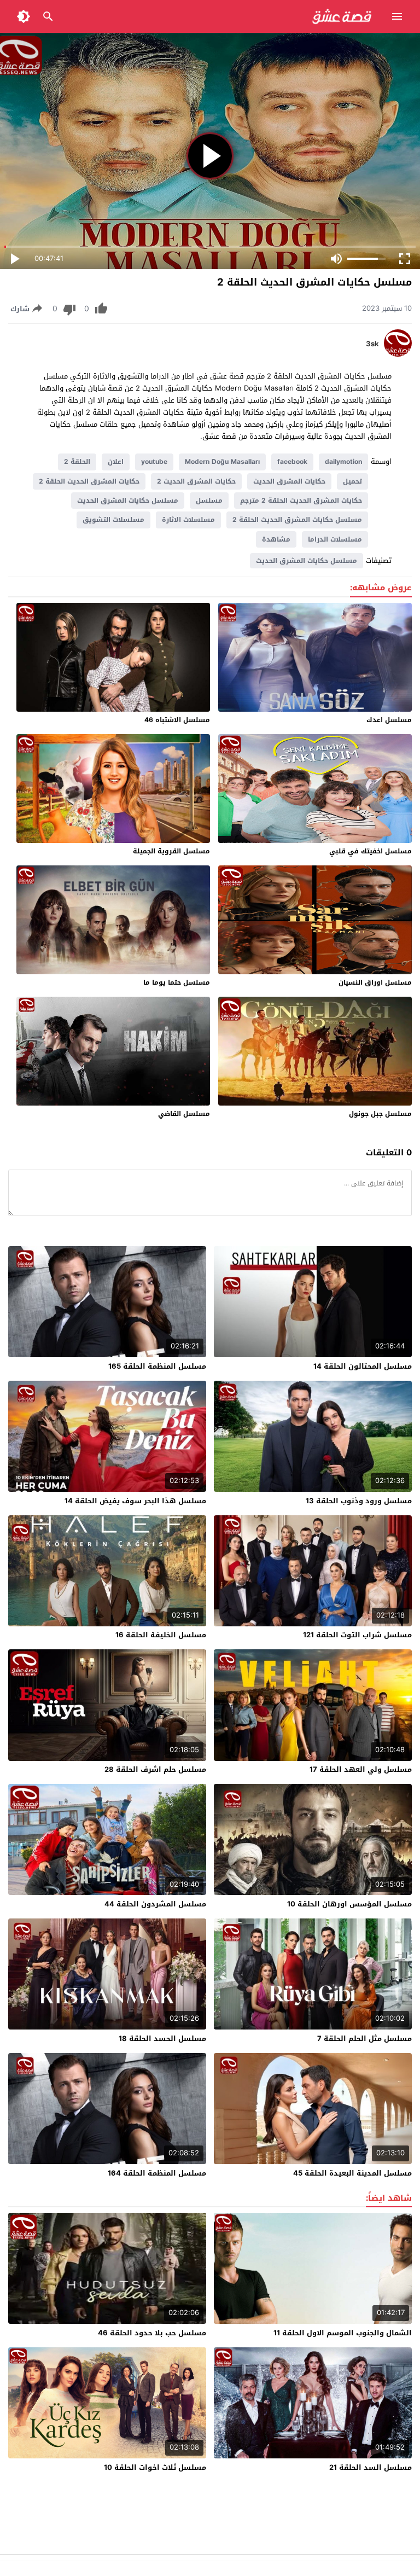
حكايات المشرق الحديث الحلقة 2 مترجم (301, 501)
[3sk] (398, 354)
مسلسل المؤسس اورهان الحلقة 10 (349, 1904)
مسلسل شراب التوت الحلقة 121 (357, 1635)
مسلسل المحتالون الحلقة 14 (363, 1366)
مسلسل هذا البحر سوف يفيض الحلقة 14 (135, 1501)
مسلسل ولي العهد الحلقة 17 (361, 1769)
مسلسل (209, 501)
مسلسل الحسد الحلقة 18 (162, 2039)
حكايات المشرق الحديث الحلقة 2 (89, 481)
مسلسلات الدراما (335, 539)
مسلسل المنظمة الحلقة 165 (157, 1366)
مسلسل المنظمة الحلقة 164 (157, 2173)
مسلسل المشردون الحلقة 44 (155, 1904)
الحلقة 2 (77, 462)
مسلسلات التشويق (113, 520)
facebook (292, 462)
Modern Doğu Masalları (222, 462)
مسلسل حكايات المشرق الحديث (128, 501)
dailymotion (343, 462)
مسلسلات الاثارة (188, 520)
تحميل (352, 481)
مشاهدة (276, 539)
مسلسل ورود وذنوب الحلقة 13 (359, 1501)
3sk (372, 344)
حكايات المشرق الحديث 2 (196, 481)
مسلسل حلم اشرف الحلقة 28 (155, 1769)
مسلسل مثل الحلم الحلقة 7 (364, 2039)
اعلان (116, 462)
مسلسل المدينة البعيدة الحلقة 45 (352, 2173)
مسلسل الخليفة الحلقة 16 (161, 1635)
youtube (154, 462)
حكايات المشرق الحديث (289, 481)
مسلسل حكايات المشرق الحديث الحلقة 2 (297, 520)
